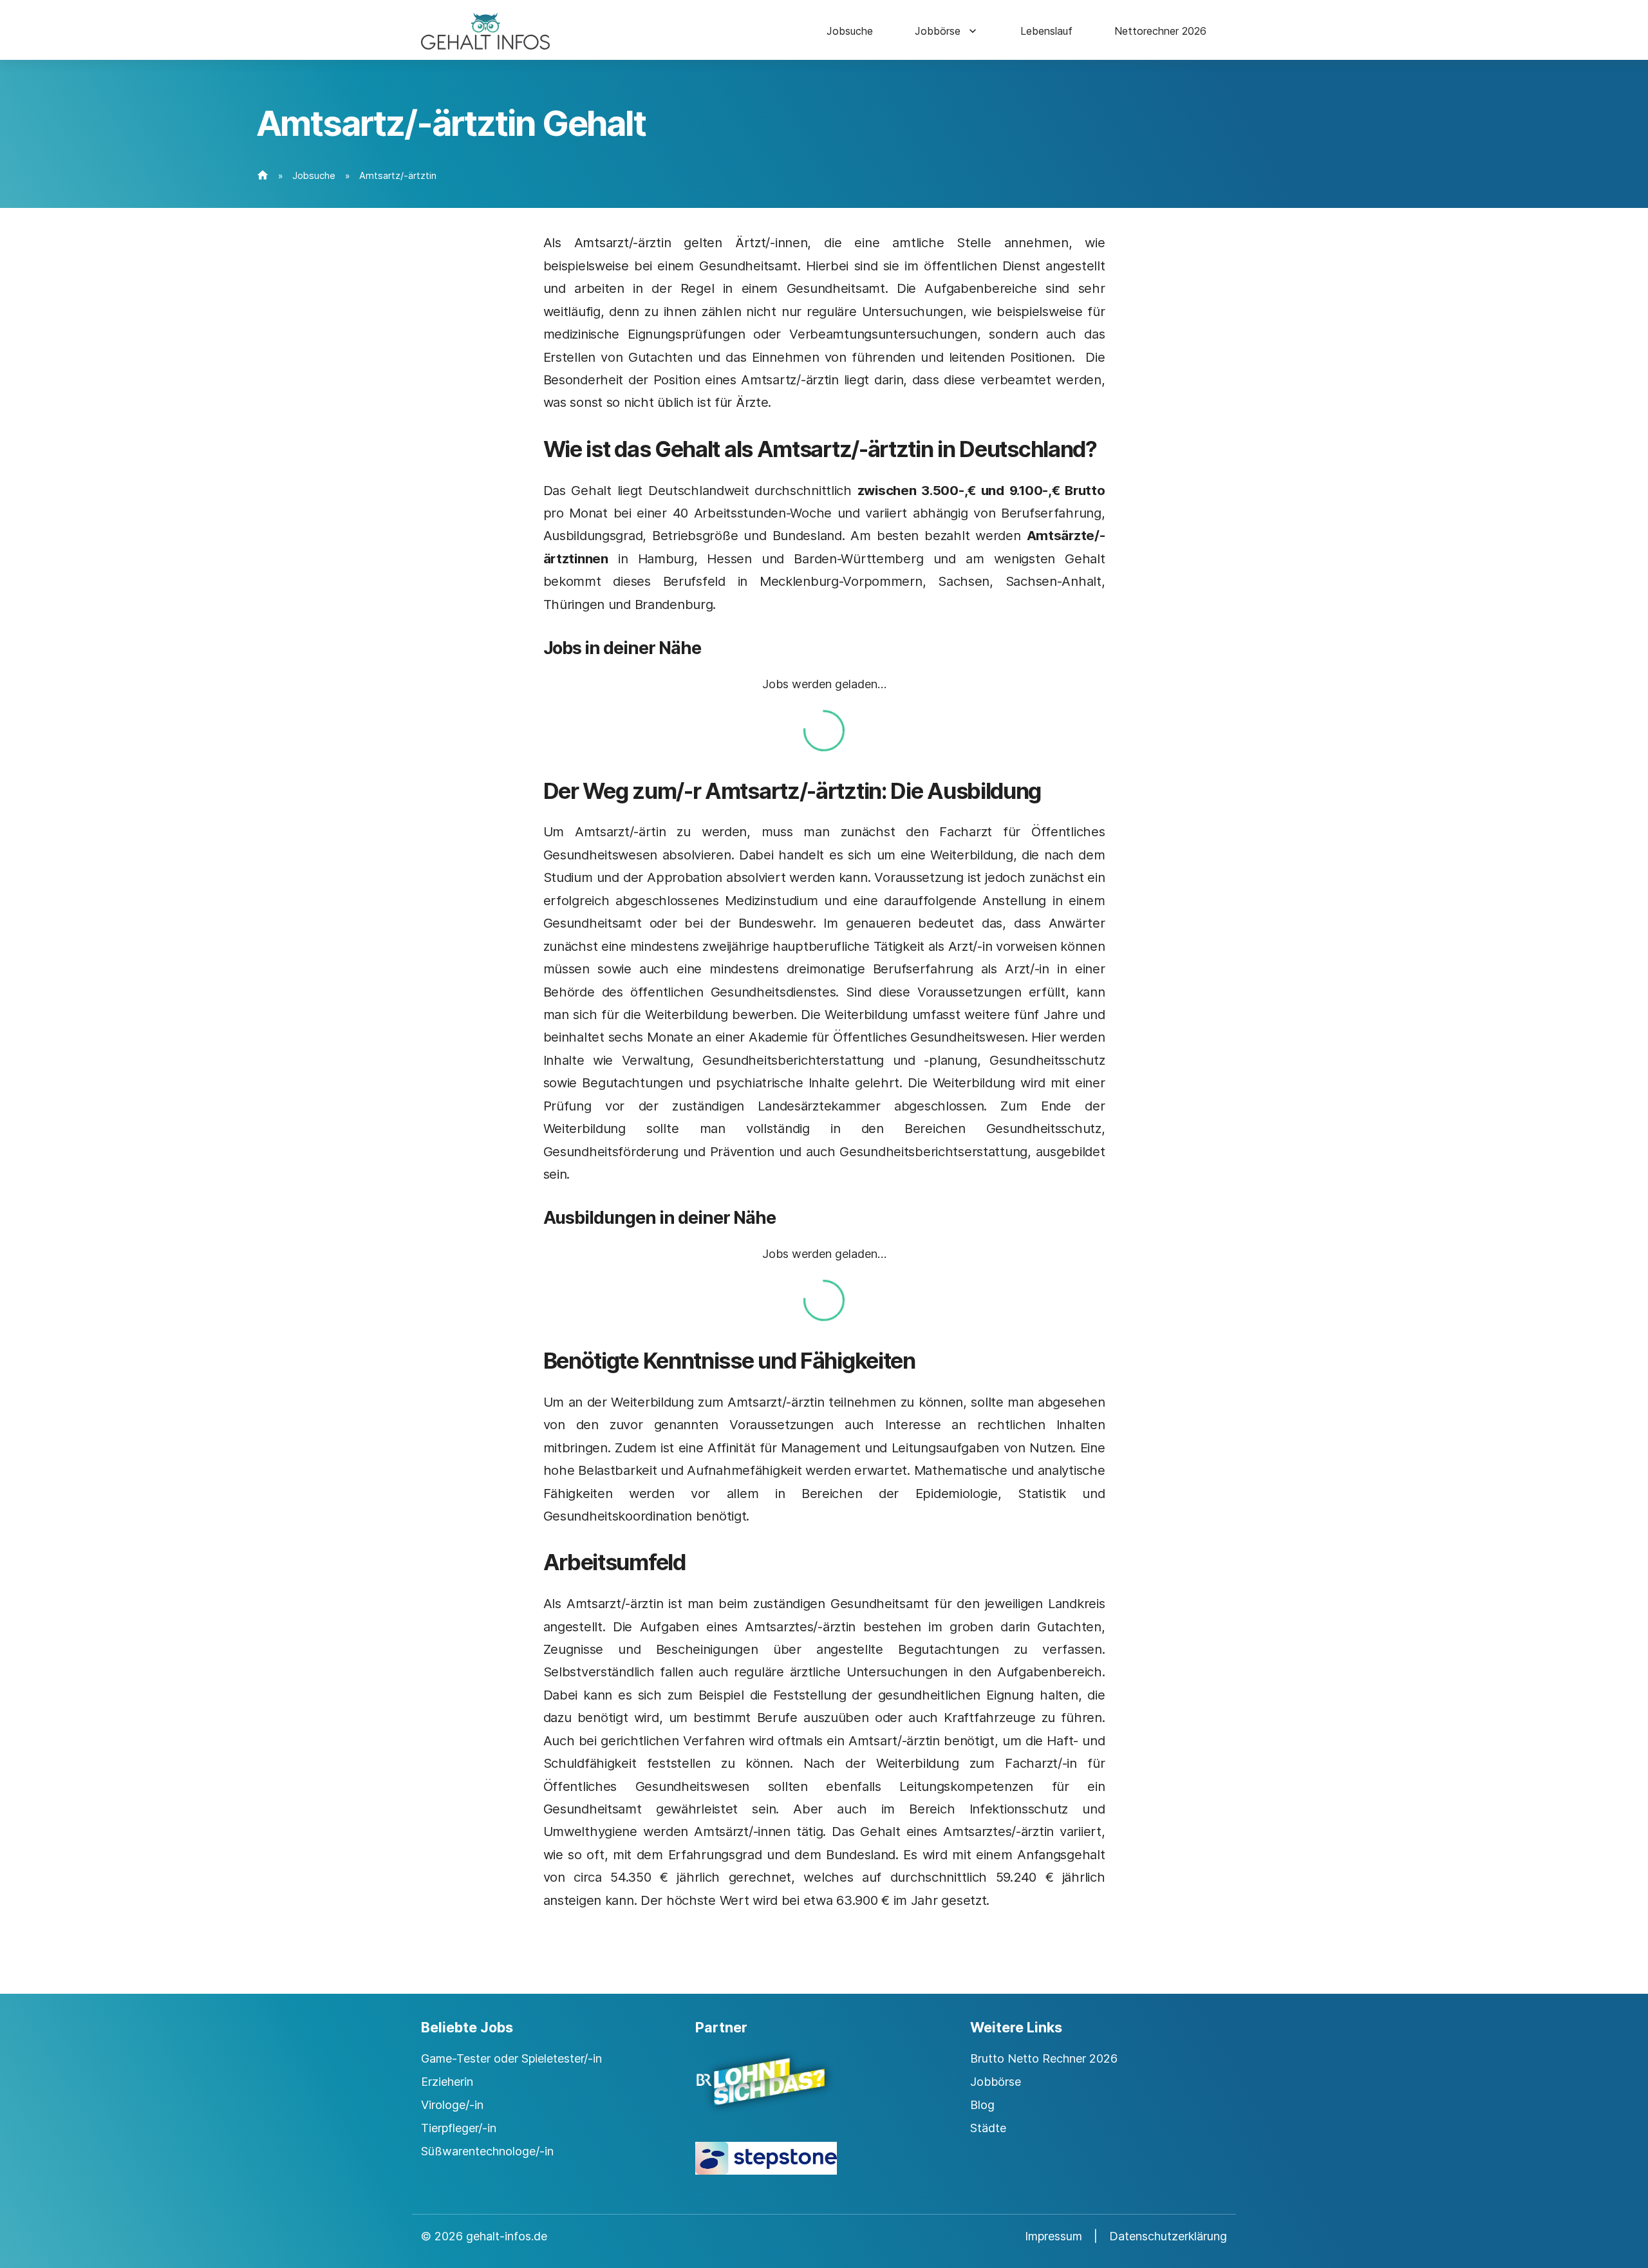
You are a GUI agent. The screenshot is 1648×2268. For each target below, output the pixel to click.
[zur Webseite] (824, 2093)
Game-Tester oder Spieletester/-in (511, 2058)
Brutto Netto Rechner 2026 (1044, 2058)
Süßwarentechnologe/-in (487, 2151)
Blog (982, 2105)
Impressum (1053, 2236)
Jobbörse (938, 31)
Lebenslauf (1046, 31)
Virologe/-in (452, 2105)
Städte (988, 2128)
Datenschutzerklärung (1168, 2236)
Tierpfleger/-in (459, 2128)
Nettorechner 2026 (1160, 31)
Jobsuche (850, 31)
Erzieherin (447, 2082)
